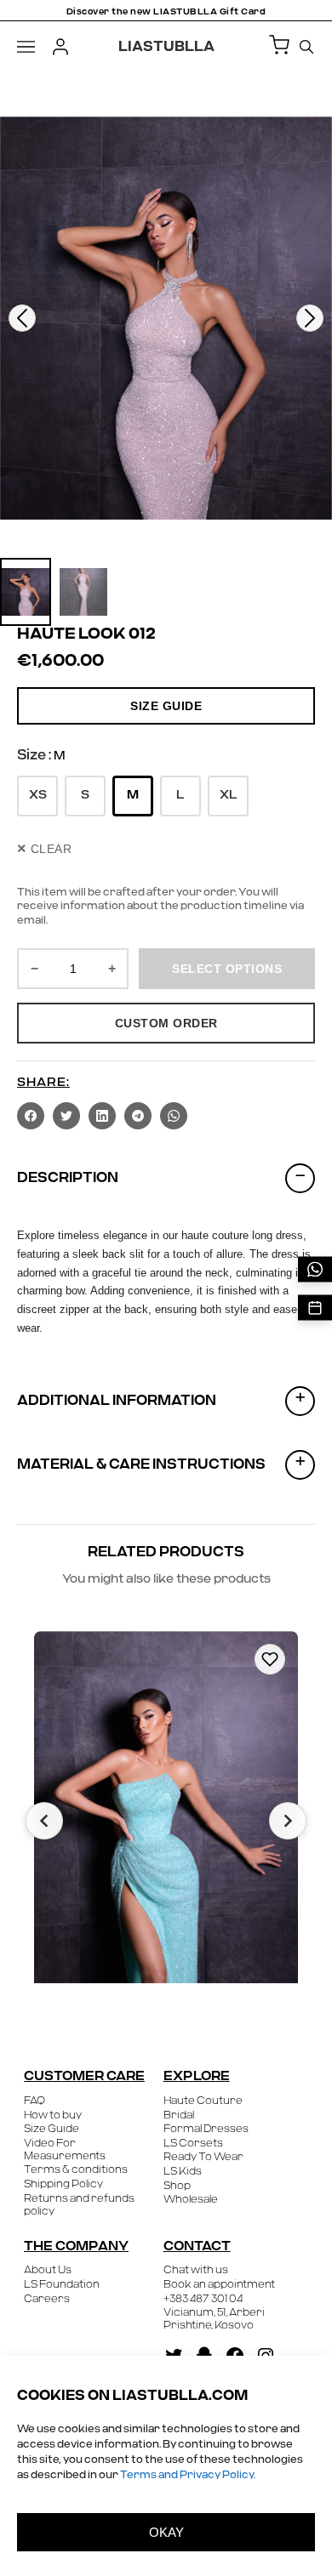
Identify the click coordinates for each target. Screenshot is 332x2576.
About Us (48, 2270)
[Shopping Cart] (279, 46)
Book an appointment (219, 2284)
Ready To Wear (203, 2157)
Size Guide (52, 2129)
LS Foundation (62, 2284)
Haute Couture (203, 2101)
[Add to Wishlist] (270, 1659)
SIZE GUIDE (166, 706)
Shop (177, 2186)
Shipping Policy (63, 2184)
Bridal (179, 2115)
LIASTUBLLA (166, 47)
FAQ (34, 2101)
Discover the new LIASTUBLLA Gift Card (166, 12)
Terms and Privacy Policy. (188, 2475)
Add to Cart (223, 1977)
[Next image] (310, 318)
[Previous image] (22, 318)
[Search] (306, 47)
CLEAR (44, 849)
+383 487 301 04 (203, 2299)
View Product (109, 1976)
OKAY (166, 2532)
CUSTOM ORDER (166, 1023)
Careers (47, 2299)
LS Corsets (193, 2143)
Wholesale (191, 2199)
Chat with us (196, 2270)
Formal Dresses (206, 2129)
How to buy (53, 2115)
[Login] (60, 47)
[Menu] (26, 47)
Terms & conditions (76, 2169)
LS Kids (183, 2171)
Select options (227, 969)
